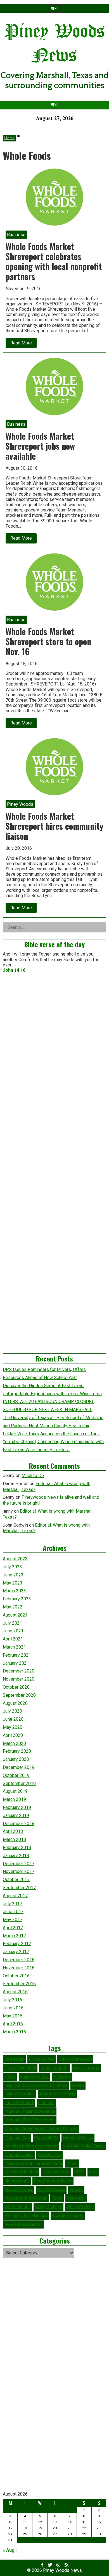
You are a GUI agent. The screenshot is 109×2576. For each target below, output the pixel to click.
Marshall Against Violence (30, 2111)
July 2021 (12, 1623)
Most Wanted (56, 2172)
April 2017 (13, 1928)
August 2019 (15, 1791)
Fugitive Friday (34, 2077)
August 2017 (15, 1896)
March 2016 (14, 2032)
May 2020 (13, 1727)
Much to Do (33, 1476)
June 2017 (13, 1912)
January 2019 (16, 1815)
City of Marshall (20, 2068)
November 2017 (19, 1871)
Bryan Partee (42, 2059)
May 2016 (13, 2016)
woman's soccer (68, 2215)
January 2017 (16, 1952)
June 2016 (13, 2008)
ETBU (10, 2077)
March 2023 (14, 1591)
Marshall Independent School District (41, 2129)
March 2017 (14, 1936)
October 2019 (16, 1775)
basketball (14, 2059)
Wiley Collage (48, 2207)
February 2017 (17, 1944)
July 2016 (12, 2000)
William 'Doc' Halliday (26, 2215)
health (78, 2085)
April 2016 (13, 2024)
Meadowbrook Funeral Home (33, 2163)
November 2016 (19, 1968)
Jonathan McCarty (57, 2094)
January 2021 (16, 1663)
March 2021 (14, 1647)
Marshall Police (78, 2137)
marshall (46, 2103)
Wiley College (80, 2207)
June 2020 (13, 1719)
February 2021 (17, 1655)
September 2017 (19, 1888)
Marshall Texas (19, 2155)
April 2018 (13, 1831)
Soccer (76, 2190)
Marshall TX (49, 2155)
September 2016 (19, 1984)
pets (93, 2172)
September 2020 (19, 1695)
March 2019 (14, 1799)
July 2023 (12, 1567)
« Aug (9, 2550)
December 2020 (19, 1671)
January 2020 (16, 1759)
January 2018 (16, 1856)
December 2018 (19, 1824)
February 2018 (17, 1847)
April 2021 (13, 1639)
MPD (79, 2172)
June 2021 (13, 1631)
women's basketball (24, 2224)
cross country (86, 2068)
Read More (23, 344)
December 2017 (19, 1864)
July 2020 (12, 1711)
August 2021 (15, 1615)
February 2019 (17, 1807)
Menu (55, 8)
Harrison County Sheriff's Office (36, 2085)
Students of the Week (26, 2198)
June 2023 (13, 1575)
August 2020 (15, 1703)
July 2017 (12, 1904)
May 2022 (13, 1607)
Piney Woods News (53, 2181)
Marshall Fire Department (30, 2120)
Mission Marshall (21, 2172)
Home (9, 138)
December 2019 (19, 1767)
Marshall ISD (17, 2137)
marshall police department (31, 2146)
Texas (57, 2198)
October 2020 (16, 1687)
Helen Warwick (20, 2094)
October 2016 (16, 1976)
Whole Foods (17, 2207)
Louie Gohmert (19, 2103)
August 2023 (15, 1559)
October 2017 (16, 1880)
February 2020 (17, 1751)
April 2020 (13, 1735)
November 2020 (19, 1679)
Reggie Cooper (19, 2190)
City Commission (75, 2059)
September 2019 (19, 1783)
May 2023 (13, 1583)
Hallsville (62, 2077)
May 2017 (13, 1920)
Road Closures (51, 2190)
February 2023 (17, 1599)
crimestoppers (54, 2068)
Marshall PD (46, 2137)
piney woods (17, 2181)
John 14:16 (14, 970)
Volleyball (76, 2198)
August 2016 (15, 1992)
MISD (72, 2163)
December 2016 (19, 1960)
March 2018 (14, 1839)
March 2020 (14, 1743)
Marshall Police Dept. (83, 2146)
